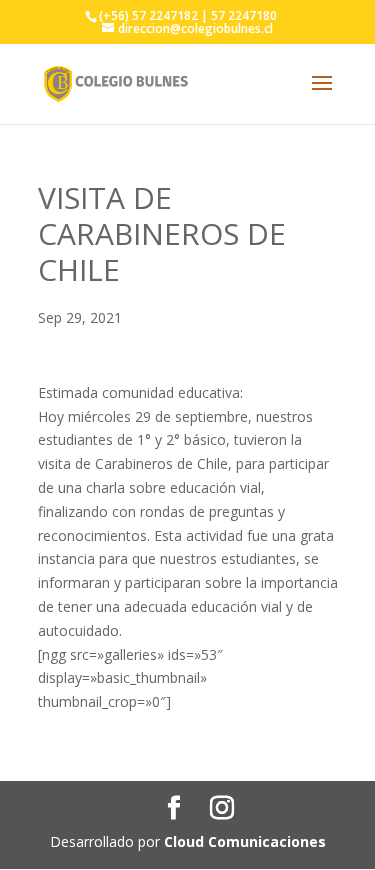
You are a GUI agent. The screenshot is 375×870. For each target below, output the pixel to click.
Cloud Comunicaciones (245, 841)
